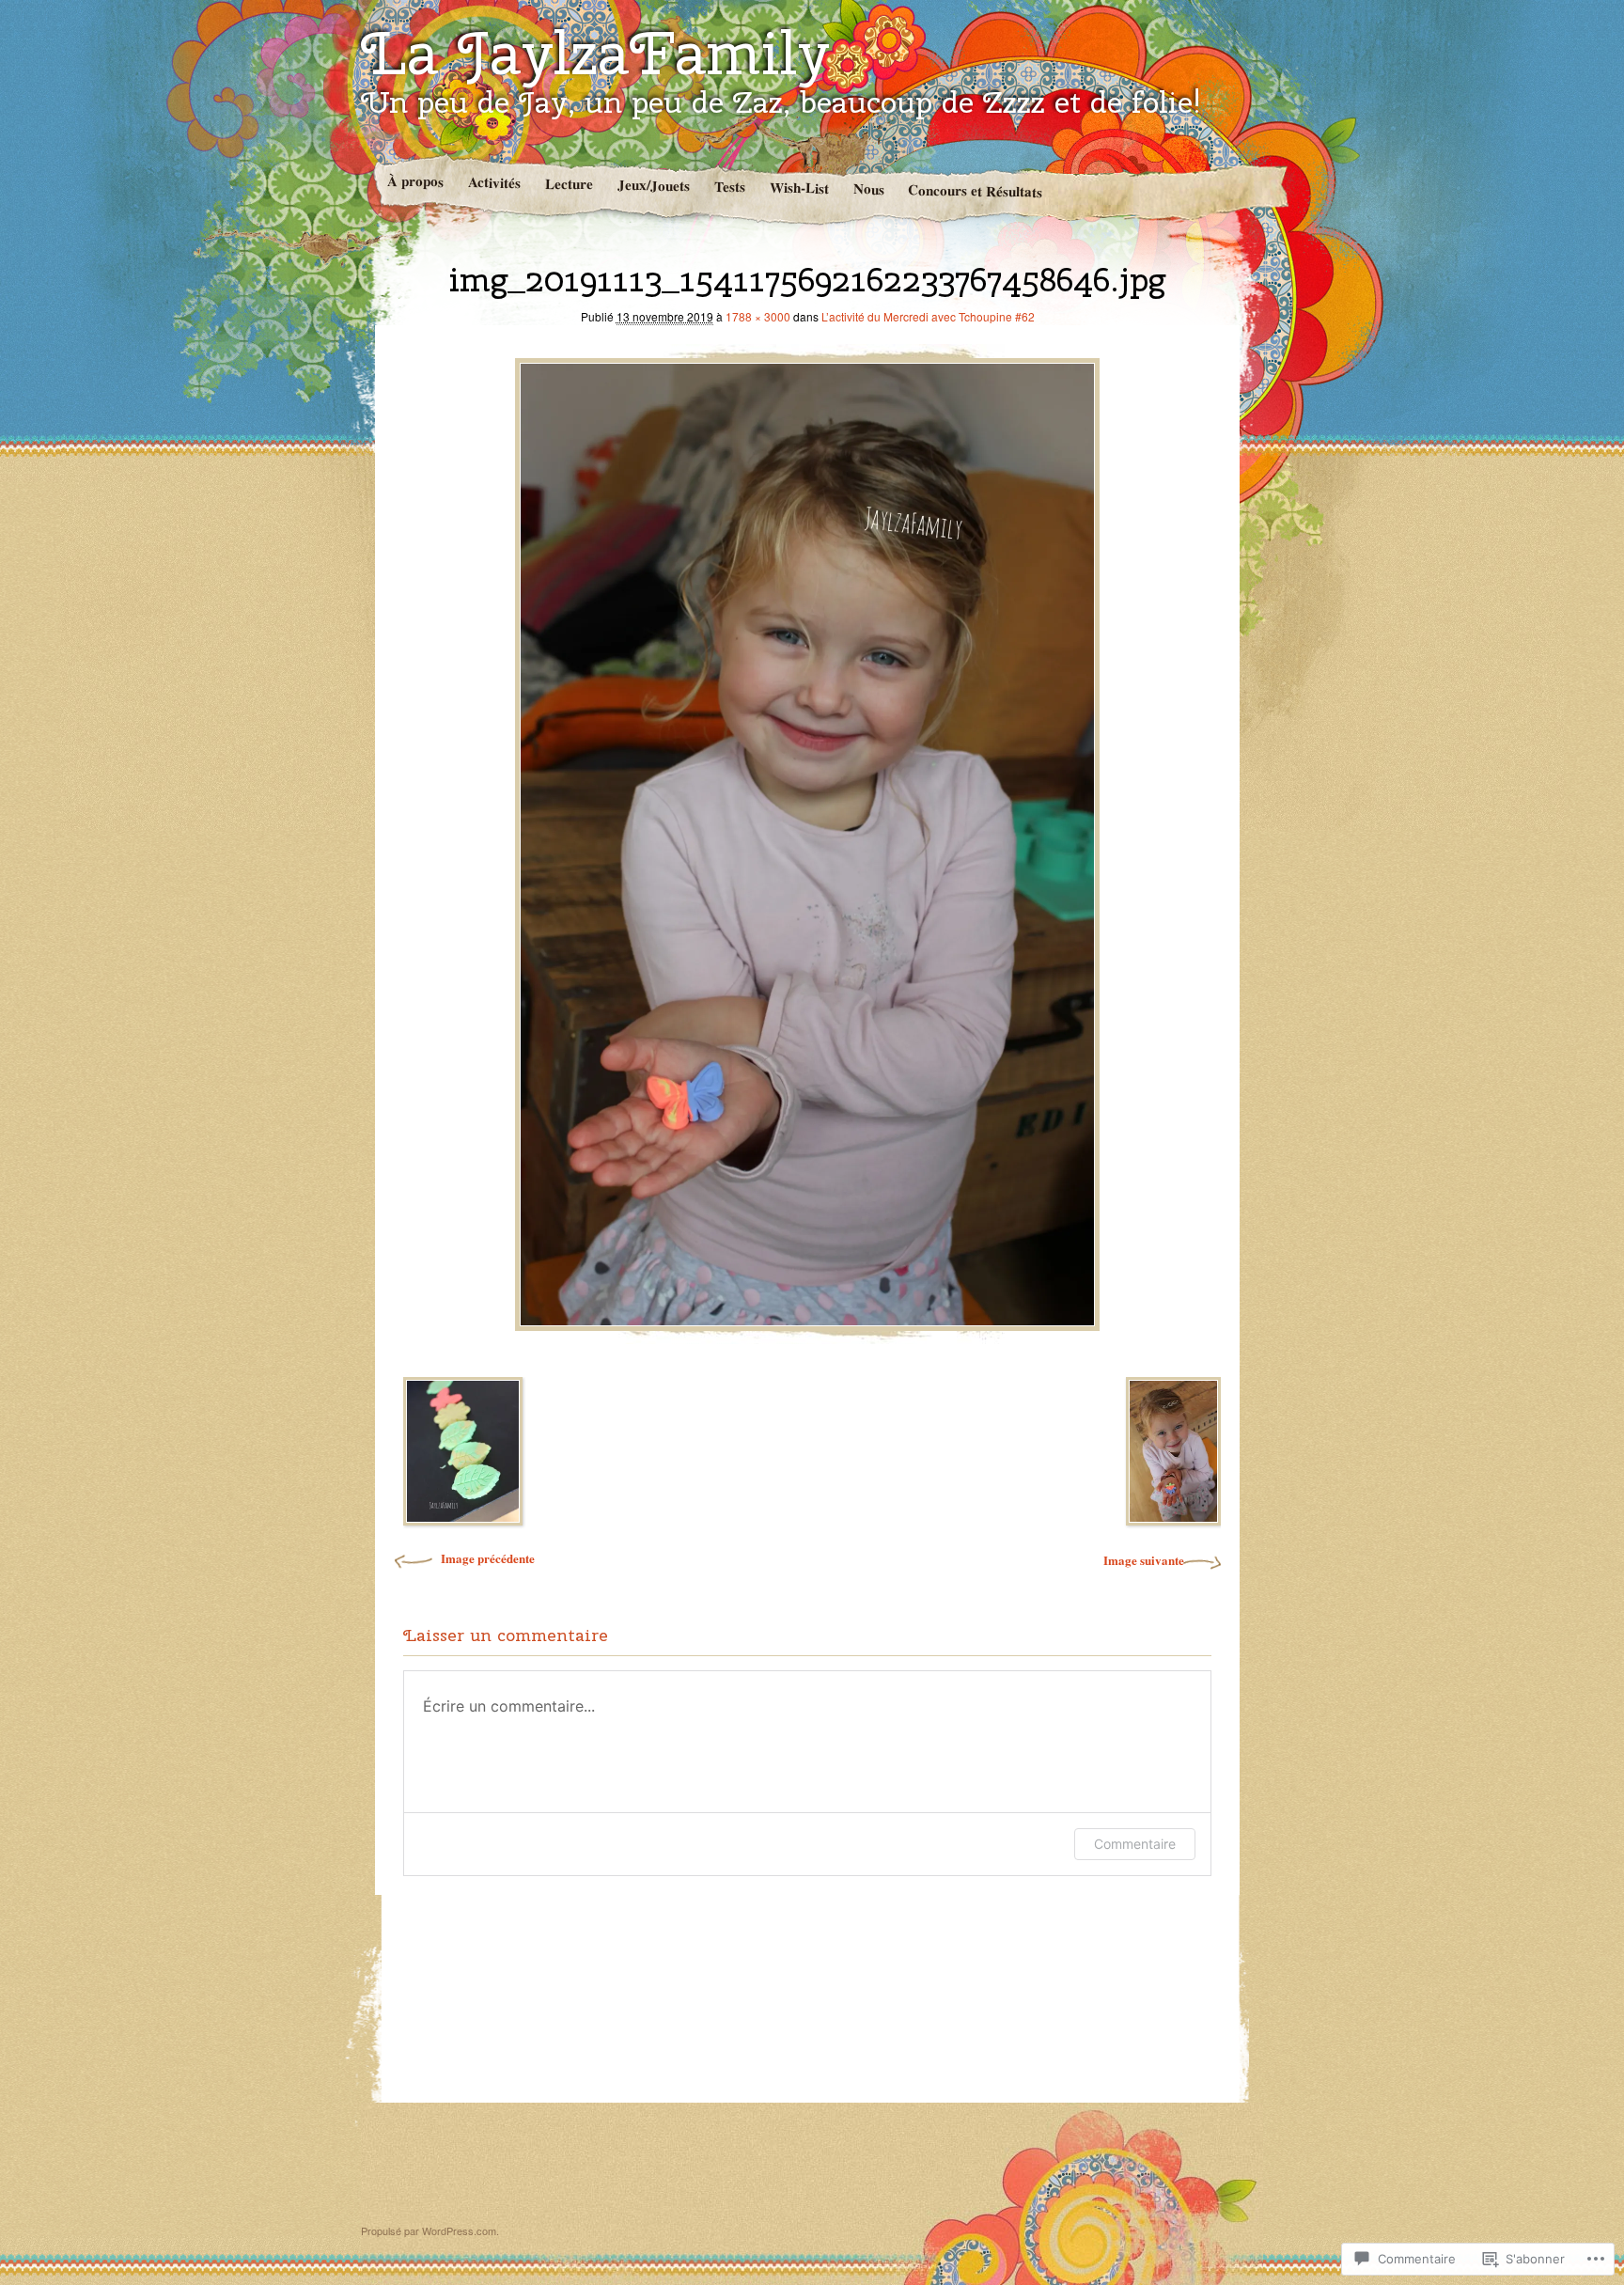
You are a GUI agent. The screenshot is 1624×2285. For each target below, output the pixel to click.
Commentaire (1135, 1844)
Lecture (568, 184)
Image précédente (488, 1558)
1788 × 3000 (758, 316)
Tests (729, 187)
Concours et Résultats (975, 190)
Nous (868, 188)
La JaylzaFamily (595, 53)
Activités (493, 182)
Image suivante (1144, 1560)
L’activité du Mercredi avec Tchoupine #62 (928, 316)
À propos (414, 181)
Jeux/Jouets (653, 185)
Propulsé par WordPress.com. (430, 2230)
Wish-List (798, 188)
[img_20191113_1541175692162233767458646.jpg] (807, 839)
